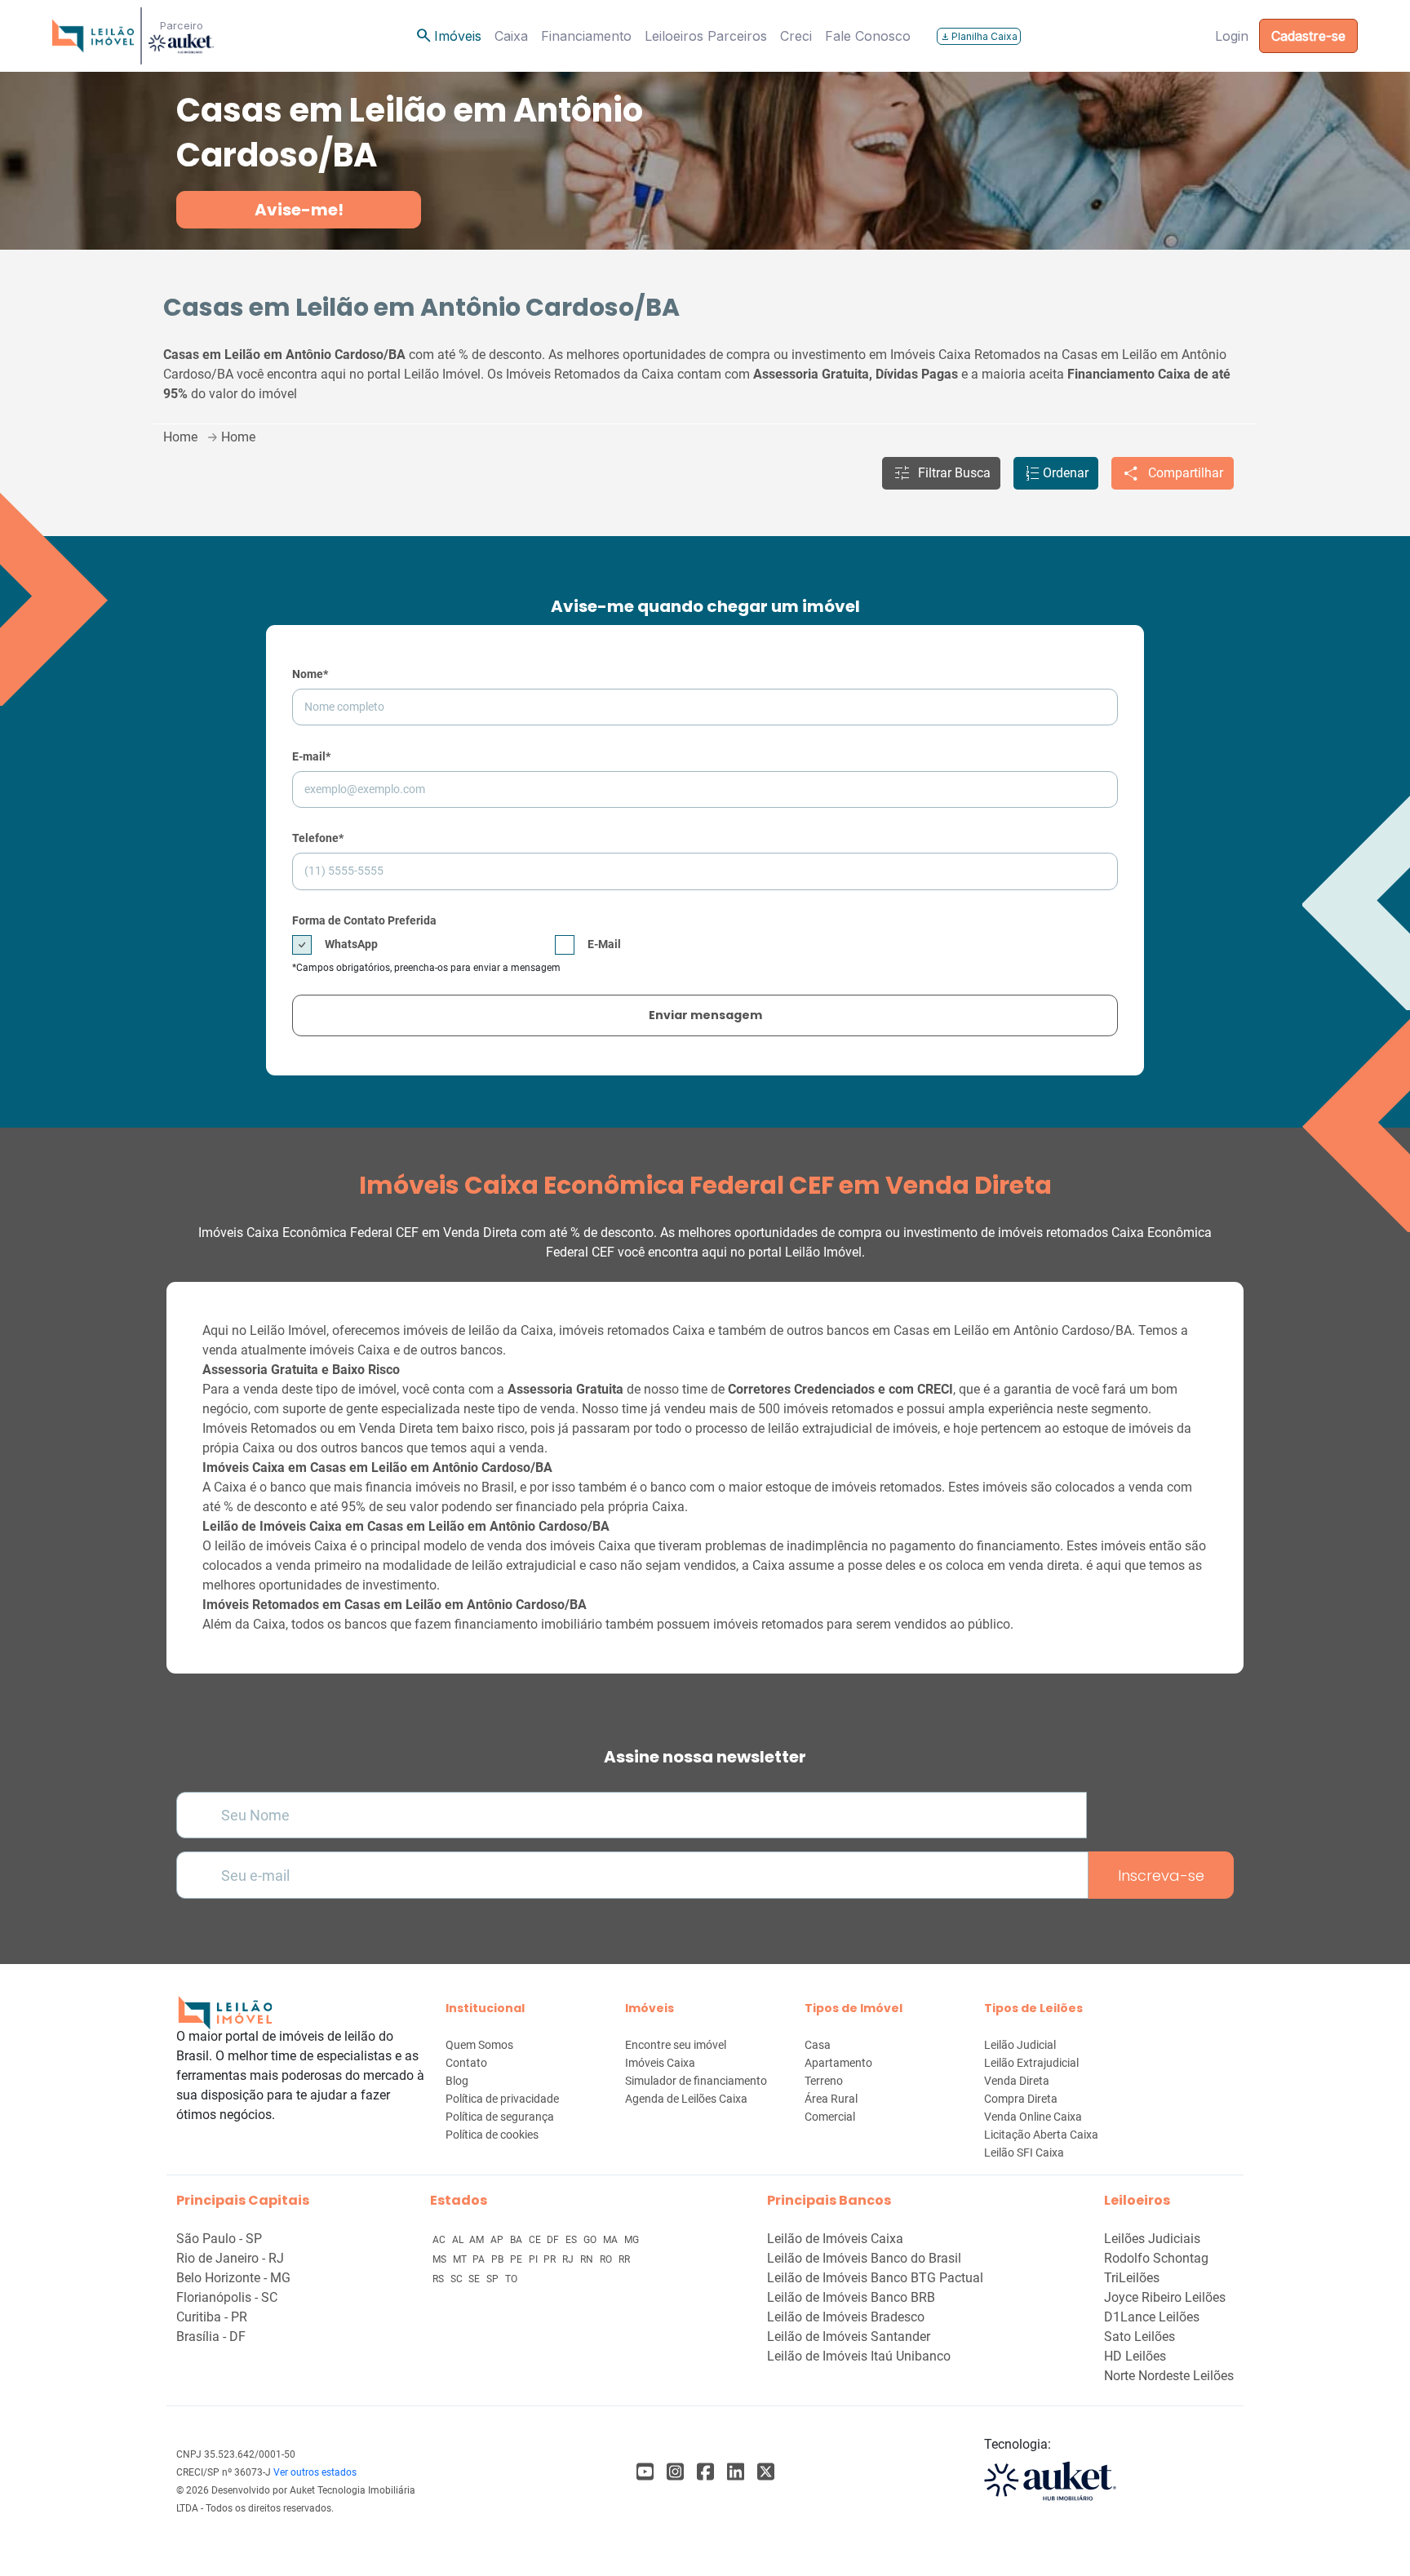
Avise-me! (299, 210)
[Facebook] (645, 2472)
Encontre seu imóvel (676, 2045)
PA (480, 2259)
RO (607, 2259)
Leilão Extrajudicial (1031, 2063)
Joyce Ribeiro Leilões (1165, 2297)
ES (572, 2240)
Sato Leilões (1140, 2337)
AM (478, 2240)
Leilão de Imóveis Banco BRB (851, 2297)
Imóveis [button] (448, 36)
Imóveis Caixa (660, 2063)
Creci (796, 36)
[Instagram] (675, 2472)
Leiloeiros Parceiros (706, 36)
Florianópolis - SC (227, 2297)
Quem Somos (479, 2045)
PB (499, 2259)
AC (440, 2240)
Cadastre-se (1308, 36)
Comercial (830, 2117)
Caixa (511, 36)
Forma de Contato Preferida (364, 920)
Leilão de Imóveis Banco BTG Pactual (875, 2278)
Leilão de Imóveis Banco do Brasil (864, 2258)
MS (441, 2259)
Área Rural (831, 2099)
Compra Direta (1021, 2099)
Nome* (310, 674)
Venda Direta (1017, 2081)
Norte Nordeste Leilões (1169, 2376)
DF (554, 2240)
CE (536, 2240)
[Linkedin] (736, 2472)
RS (439, 2279)
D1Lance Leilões (1152, 2317)
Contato (466, 2063)
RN (588, 2259)
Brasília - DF (211, 2337)
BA (517, 2240)
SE (475, 2279)
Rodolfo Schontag (1156, 2258)
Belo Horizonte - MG (233, 2278)
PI (534, 2259)
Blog (457, 2081)
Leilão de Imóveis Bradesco (846, 2317)
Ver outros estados (315, 2472)
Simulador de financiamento (696, 2081)
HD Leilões (1135, 2356)
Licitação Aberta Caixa (1041, 2135)
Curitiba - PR (212, 2317)
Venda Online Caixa (1033, 2117)
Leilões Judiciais (1152, 2239)
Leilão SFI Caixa (1024, 2153)
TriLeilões (1132, 2278)
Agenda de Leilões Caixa (686, 2099)
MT (461, 2259)
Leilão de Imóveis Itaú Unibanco (859, 2356)
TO (511, 2279)
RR (624, 2259)
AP (498, 2240)
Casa (818, 2045)
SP (494, 2279)
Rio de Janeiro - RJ (230, 2258)
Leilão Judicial (1020, 2045)
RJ (569, 2259)
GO (591, 2240)
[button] (941, 473)
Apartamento (838, 2063)
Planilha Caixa (979, 36)
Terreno (824, 2081)
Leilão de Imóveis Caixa (835, 2239)
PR (551, 2259)
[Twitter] (766, 2472)
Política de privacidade (502, 2099)
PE (517, 2259)
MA (612, 2240)
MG (632, 2240)
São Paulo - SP (219, 2239)
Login (1232, 36)
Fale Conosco (868, 36)
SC (458, 2279)
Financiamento (586, 36)
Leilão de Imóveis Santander (849, 2337)
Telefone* (318, 838)
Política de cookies (492, 2135)
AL (459, 2240)
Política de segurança (500, 2117)
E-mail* (311, 756)
